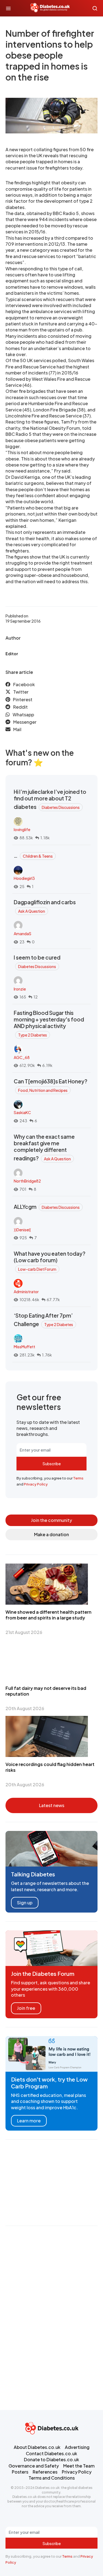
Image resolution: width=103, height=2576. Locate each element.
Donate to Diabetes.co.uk (51, 2459)
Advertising (77, 2447)
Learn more (29, 2121)
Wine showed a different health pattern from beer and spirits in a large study (48, 1615)
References (45, 2472)
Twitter (21, 692)
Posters (20, 2472)
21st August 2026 (24, 1632)
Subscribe (52, 1464)
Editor (12, 654)
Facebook (24, 684)
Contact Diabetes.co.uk (51, 2453)
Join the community (51, 1520)
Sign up (25, 1903)
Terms (78, 1478)
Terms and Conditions (52, 2478)
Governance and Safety (34, 2466)
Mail (17, 729)
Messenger (25, 722)
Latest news (52, 1805)
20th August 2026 (25, 1708)
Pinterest (23, 699)
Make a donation (51, 1534)
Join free (26, 2008)
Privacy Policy (36, 1484)
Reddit (20, 707)
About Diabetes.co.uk (37, 2447)
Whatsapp (23, 715)
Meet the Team (79, 2466)
